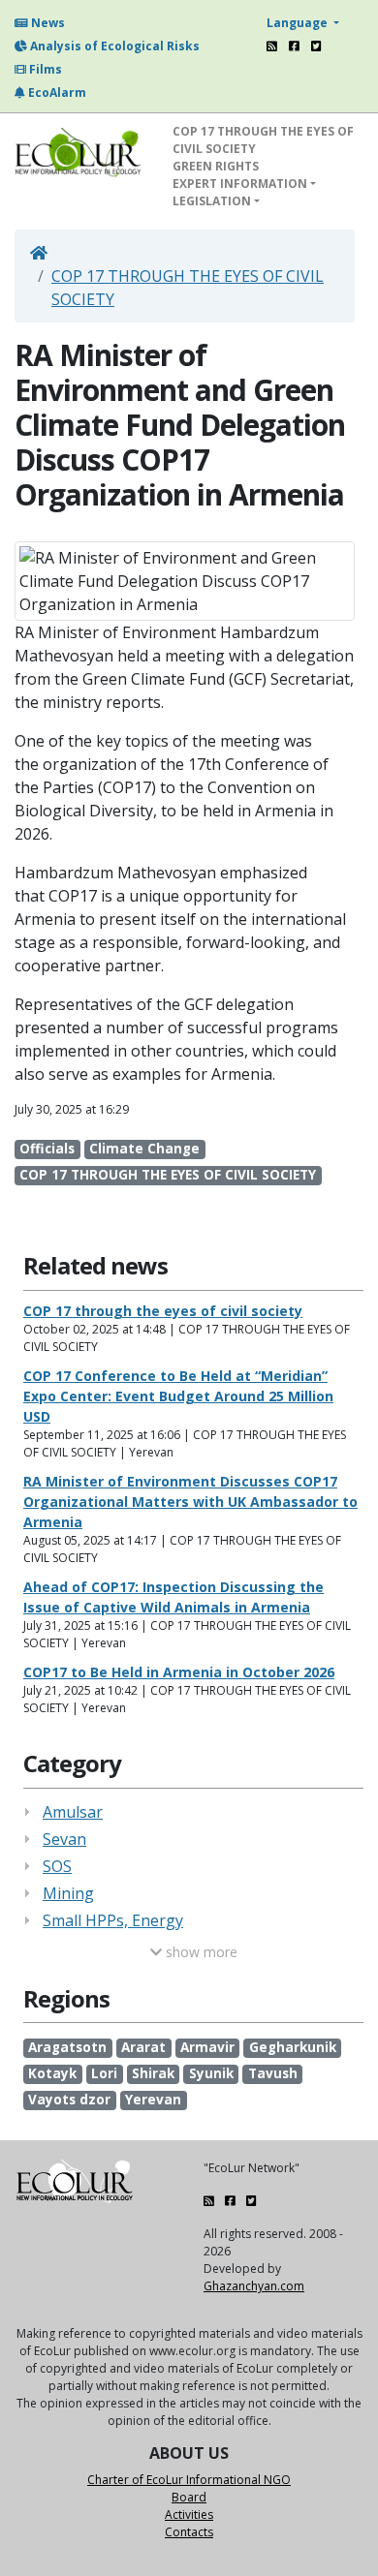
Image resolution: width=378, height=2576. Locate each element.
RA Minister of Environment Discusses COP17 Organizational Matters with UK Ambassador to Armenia (190, 1502)
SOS (57, 1866)
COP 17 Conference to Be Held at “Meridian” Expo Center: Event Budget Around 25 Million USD (178, 1396)
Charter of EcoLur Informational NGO (189, 2480)
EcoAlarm (56, 92)
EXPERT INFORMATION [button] (240, 184)
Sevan (64, 1839)
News (47, 23)
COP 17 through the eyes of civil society (163, 1311)
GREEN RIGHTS (216, 166)
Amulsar (73, 1812)
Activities (189, 2515)
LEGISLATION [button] (212, 201)
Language (299, 23)
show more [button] (200, 1952)
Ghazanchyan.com (254, 2286)
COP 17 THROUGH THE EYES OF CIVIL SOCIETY (263, 140)
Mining (68, 1893)
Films (44, 69)
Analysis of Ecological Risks (113, 46)
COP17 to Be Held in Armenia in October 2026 (179, 1672)
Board (189, 2497)
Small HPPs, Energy (113, 1920)
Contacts (189, 2532)
